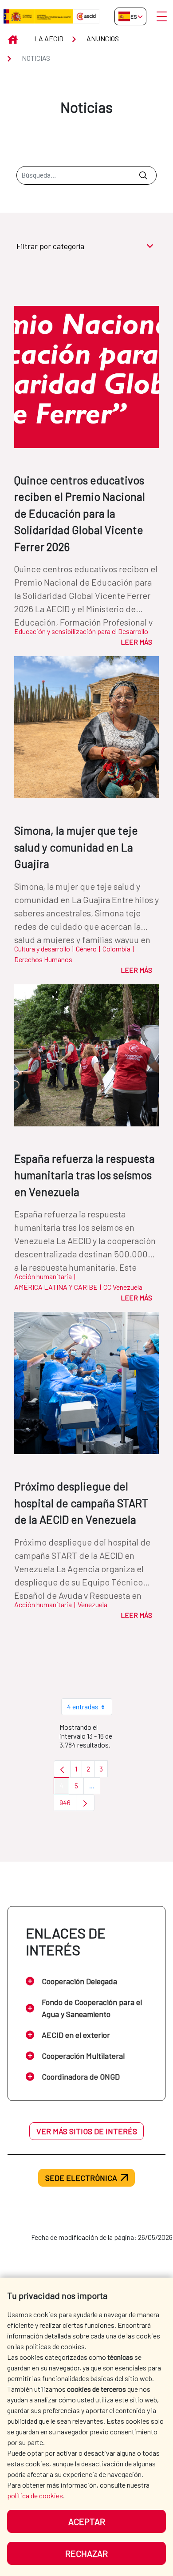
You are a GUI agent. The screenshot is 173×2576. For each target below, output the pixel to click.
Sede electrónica (81, 2178)
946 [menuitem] (68, 1805)
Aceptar (87, 2521)
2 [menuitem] (91, 1771)
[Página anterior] (62, 1769)
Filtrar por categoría (50, 246)
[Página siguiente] (85, 1803)
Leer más (136, 642)
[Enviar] (143, 175)
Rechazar (86, 2553)
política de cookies (35, 2495)
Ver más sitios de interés (87, 2131)
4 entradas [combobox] (83, 1706)
